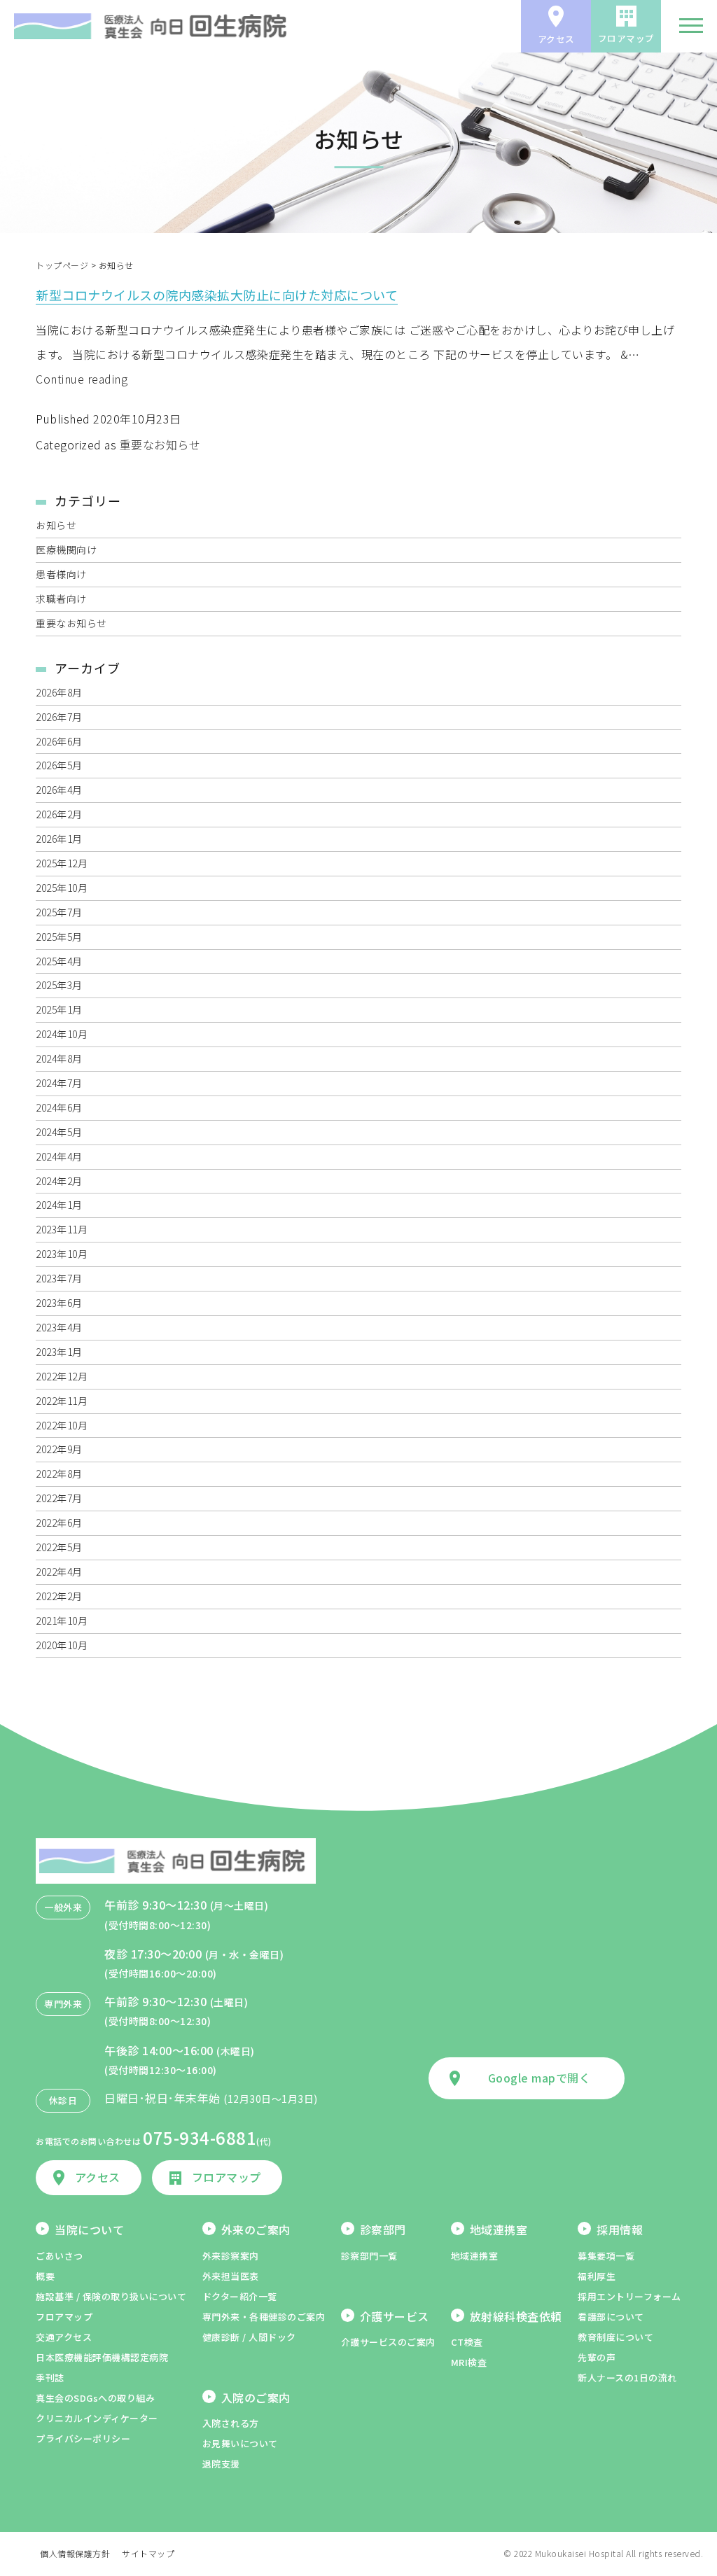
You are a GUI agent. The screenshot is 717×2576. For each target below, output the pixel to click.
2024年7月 (59, 1083)
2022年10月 (62, 1425)
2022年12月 (62, 1376)
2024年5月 (59, 1132)
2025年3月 (59, 985)
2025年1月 (59, 1009)
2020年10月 (62, 1645)
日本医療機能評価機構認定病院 (102, 2357)
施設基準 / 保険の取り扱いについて (111, 2296)
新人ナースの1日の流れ (627, 2378)
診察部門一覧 (369, 2256)
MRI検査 (469, 2362)
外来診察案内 (231, 2256)
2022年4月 (59, 1571)
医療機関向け (66, 549)
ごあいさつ (60, 2256)
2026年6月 (59, 741)
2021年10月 (62, 1620)
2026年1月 (59, 839)
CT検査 (467, 2342)
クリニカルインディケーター (97, 2418)
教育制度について (615, 2337)
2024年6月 (59, 1107)
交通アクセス (64, 2337)
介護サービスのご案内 (388, 2342)
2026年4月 (59, 790)
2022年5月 (59, 1547)
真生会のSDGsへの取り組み (95, 2398)
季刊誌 (50, 2378)
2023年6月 (59, 1303)
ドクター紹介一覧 (240, 2296)
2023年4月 (59, 1327)
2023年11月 (62, 1229)
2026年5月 (59, 765)
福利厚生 (597, 2276)
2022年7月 (59, 1498)
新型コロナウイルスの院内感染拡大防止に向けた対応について (217, 295)
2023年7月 (59, 1278)
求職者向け (61, 598)
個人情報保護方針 (75, 2553)
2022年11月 (62, 1401)
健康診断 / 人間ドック (249, 2337)
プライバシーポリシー (83, 2438)
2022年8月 (59, 1473)
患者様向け (61, 574)
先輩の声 (597, 2357)
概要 (45, 2276)
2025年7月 (59, 912)
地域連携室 (475, 2256)
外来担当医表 (231, 2276)
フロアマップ (64, 2317)
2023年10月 (62, 1254)
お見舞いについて (240, 2443)
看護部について (611, 2317)
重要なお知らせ (160, 444)
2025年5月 (59, 937)
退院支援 (221, 2464)
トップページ (62, 265)
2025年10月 (62, 888)
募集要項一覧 (606, 2256)
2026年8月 (59, 692)
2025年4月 (59, 961)
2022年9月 (59, 1449)
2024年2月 (59, 1181)
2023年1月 (59, 1352)
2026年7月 (59, 717)
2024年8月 (59, 1058)
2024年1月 (59, 1205)
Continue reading (82, 379)
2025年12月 (62, 863)
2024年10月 (62, 1034)
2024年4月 (59, 1156)
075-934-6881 (200, 2137)
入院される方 (231, 2423)
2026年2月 (59, 814)
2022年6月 (59, 1522)
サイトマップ (148, 2553)
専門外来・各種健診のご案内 (264, 2317)
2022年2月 (59, 1596)
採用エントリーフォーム (629, 2296)
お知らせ (56, 525)
